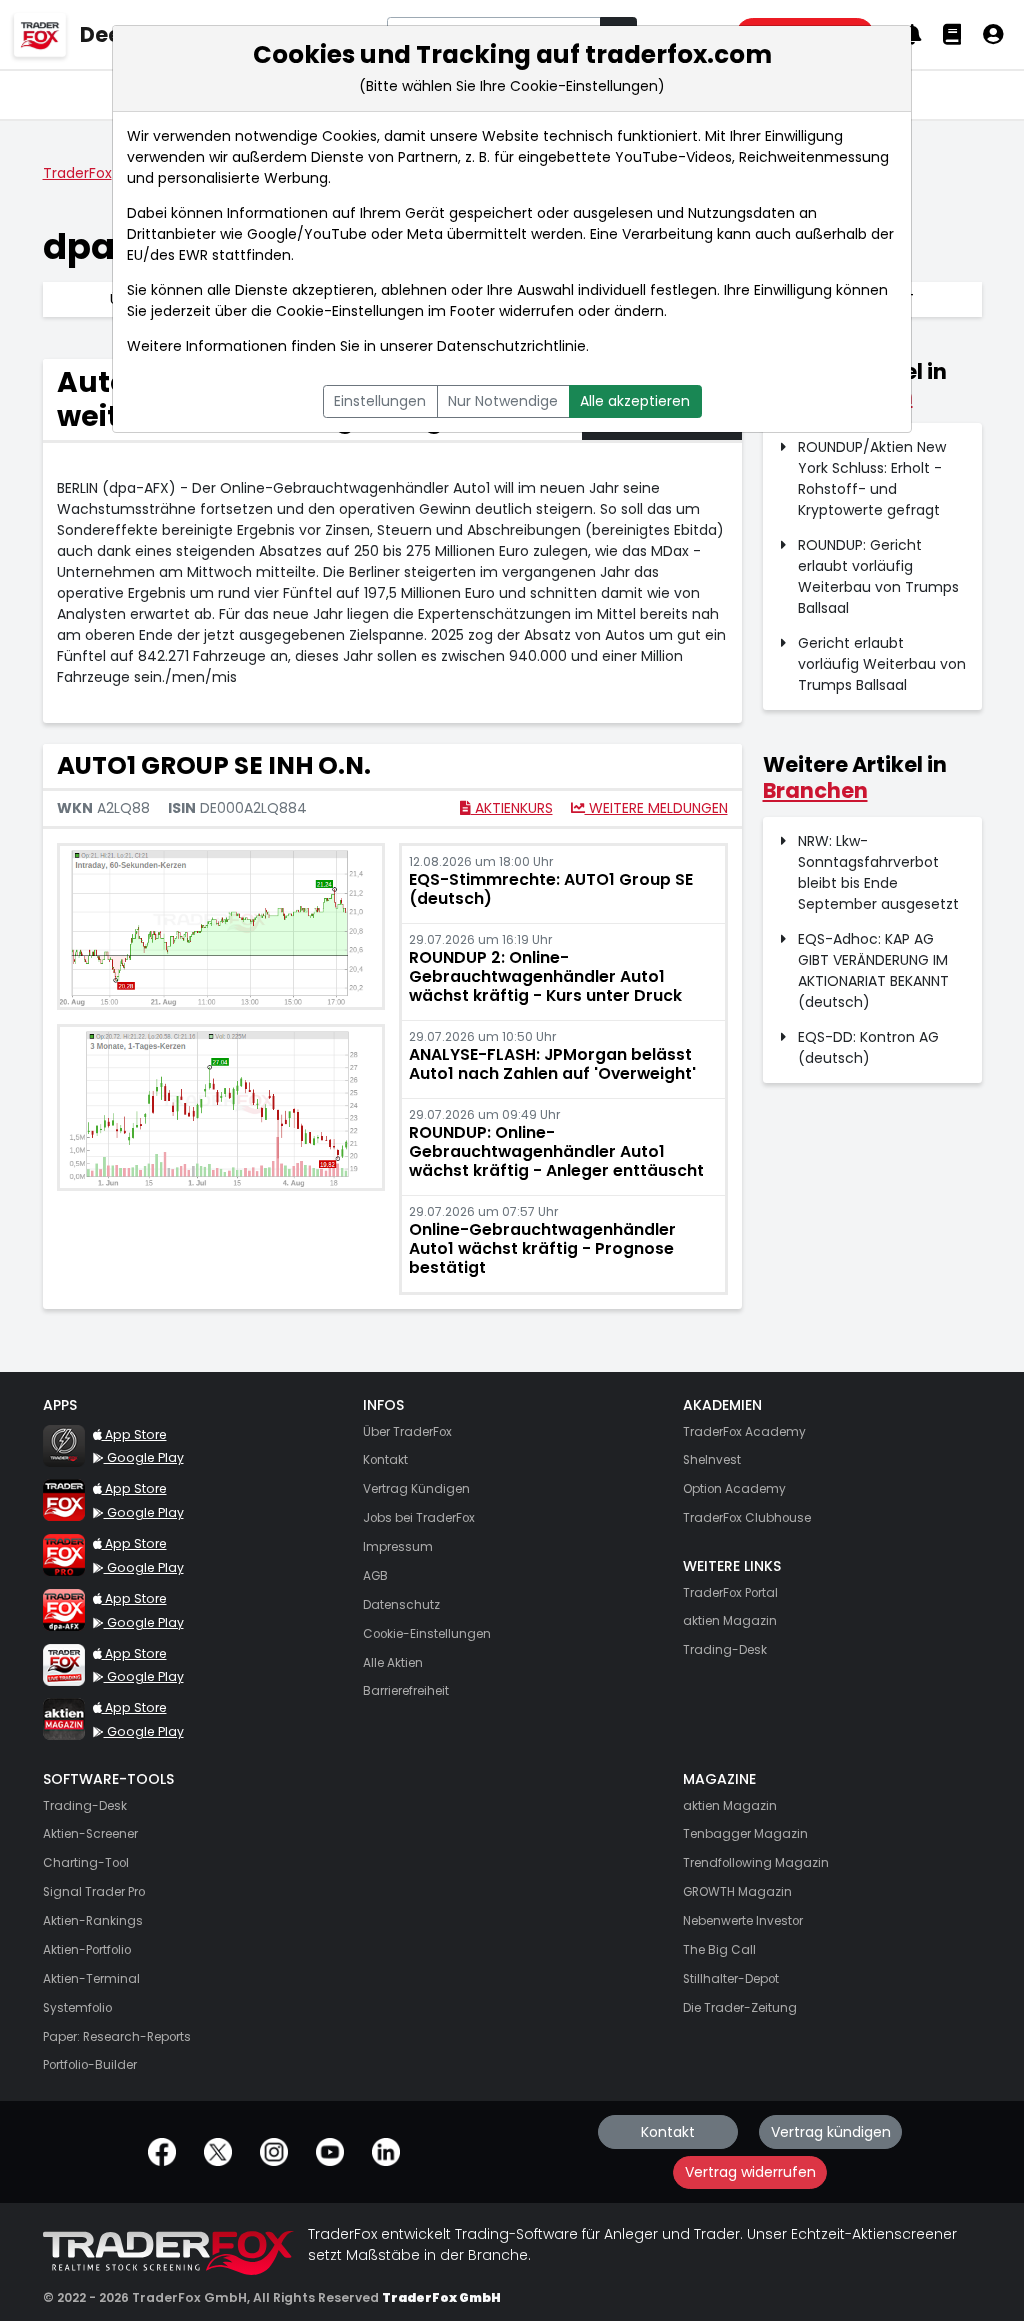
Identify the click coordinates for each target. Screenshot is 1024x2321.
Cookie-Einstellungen (350, 311)
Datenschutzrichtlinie (511, 346)
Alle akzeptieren (635, 401)
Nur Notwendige (503, 401)
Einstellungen (380, 401)
